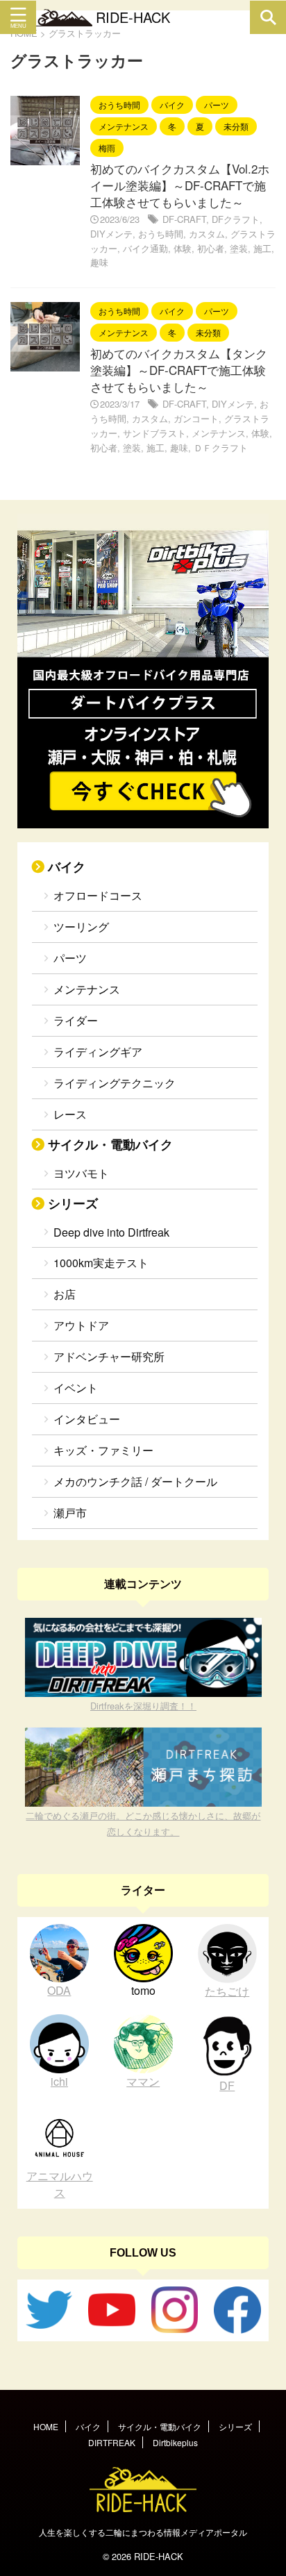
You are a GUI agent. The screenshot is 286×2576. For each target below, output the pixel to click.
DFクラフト (236, 219)
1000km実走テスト (101, 1263)
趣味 (99, 262)
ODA (59, 1990)
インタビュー (87, 1419)
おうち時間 (161, 234)
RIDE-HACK (133, 17)
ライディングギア (98, 1052)
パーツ (70, 958)
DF (227, 2085)
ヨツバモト (81, 1173)
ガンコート (196, 418)
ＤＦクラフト (221, 448)
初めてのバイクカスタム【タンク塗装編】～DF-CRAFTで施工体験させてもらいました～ (179, 370)
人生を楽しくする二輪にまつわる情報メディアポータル (143, 2532)
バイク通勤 (145, 248)
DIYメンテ (111, 234)
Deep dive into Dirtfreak (111, 1232)
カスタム (207, 234)
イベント (76, 1388)
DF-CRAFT (184, 219)
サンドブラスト (154, 433)
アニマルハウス (60, 2184)
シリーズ (73, 1203)
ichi (59, 2081)
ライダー (76, 1020)
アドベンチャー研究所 (109, 1356)
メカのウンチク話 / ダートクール (135, 1481)
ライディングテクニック (115, 1083)
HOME (46, 2426)
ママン (143, 2081)
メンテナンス (219, 433)
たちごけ (227, 1991)
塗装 (239, 248)
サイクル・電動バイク (110, 1144)
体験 (183, 248)
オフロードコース (98, 895)
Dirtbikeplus (175, 2442)
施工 (262, 248)
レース (70, 1114)
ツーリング (81, 927)
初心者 (211, 248)
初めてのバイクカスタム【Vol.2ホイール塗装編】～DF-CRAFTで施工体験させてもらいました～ (180, 185)
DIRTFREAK (112, 2442)
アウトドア (81, 1325)
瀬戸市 (70, 1513)
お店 (65, 1294)
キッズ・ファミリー (103, 1450)
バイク (67, 866)
